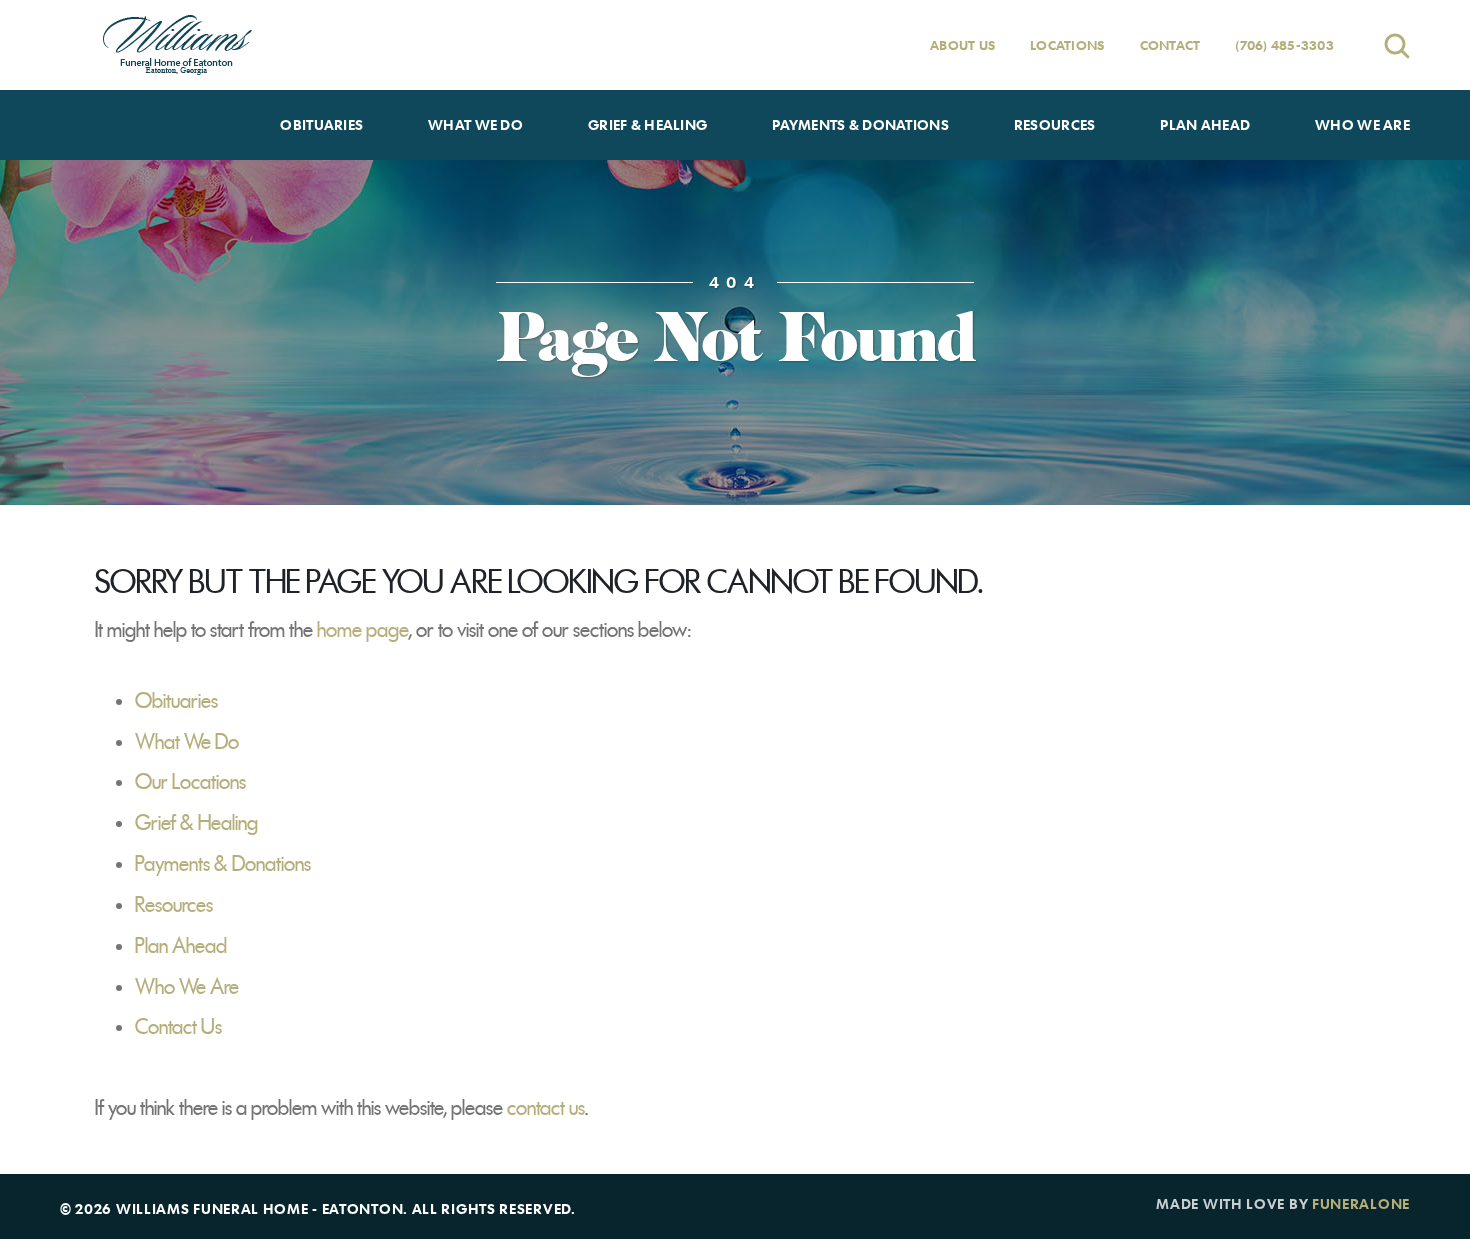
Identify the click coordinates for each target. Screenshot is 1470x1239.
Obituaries (176, 701)
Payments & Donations (223, 864)
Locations (1067, 45)
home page (363, 630)
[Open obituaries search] (1397, 45)
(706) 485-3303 (1284, 45)
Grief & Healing (196, 823)
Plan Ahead (181, 946)
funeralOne (1361, 1203)
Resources (174, 905)
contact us (546, 1108)
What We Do (187, 742)
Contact (1170, 45)
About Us (962, 45)
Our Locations (190, 782)
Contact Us (178, 1027)
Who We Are (187, 987)
